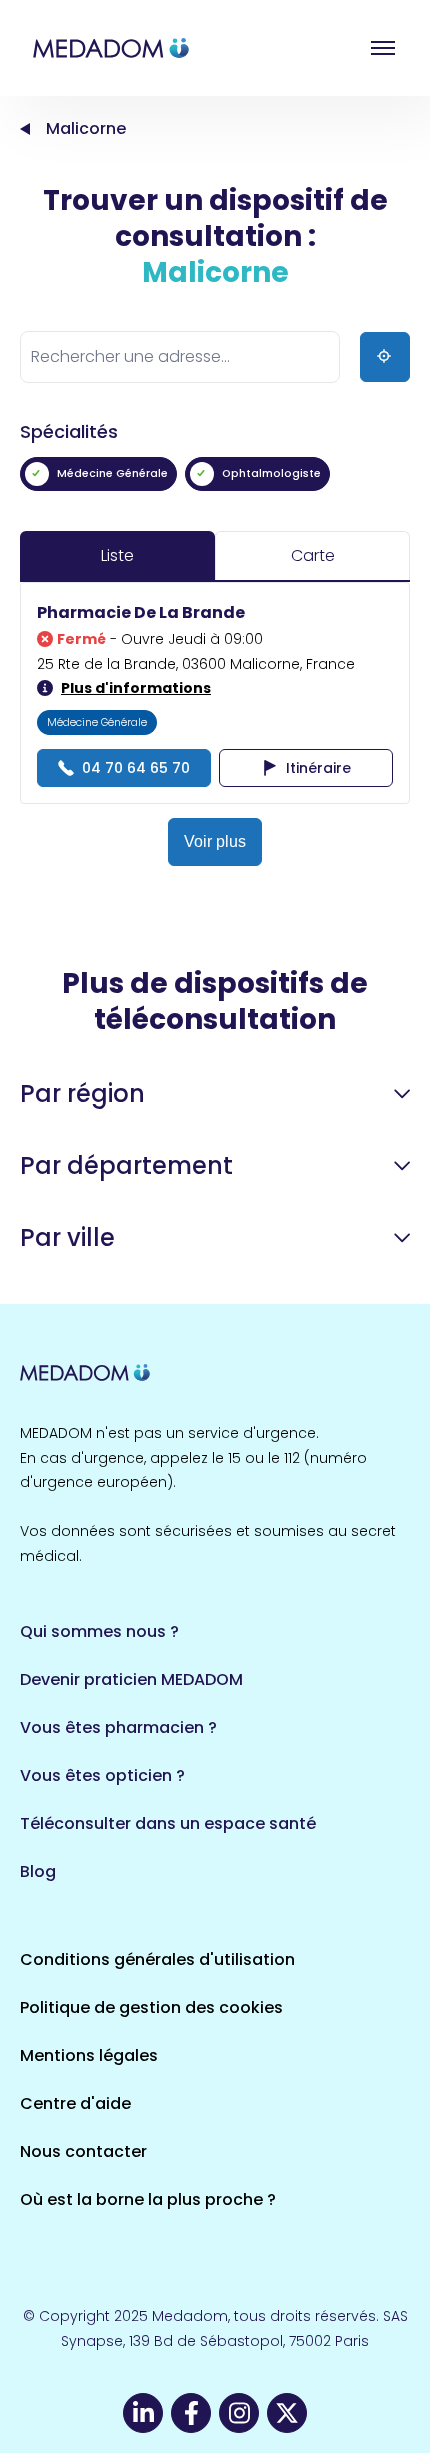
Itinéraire (318, 768)
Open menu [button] (383, 48)
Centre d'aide (75, 2103)
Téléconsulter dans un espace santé (168, 1823)
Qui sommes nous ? (99, 1631)
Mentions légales (89, 2055)
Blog (38, 1871)
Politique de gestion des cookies (151, 2007)
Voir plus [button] (215, 841)
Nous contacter (83, 2151)
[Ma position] (385, 357)
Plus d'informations (136, 688)
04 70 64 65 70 (136, 768)
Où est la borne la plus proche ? (148, 2199)
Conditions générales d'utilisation (157, 1959)
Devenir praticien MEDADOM (131, 1679)
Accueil (25, 129)
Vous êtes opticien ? (102, 1775)
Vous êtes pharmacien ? (118, 1727)
